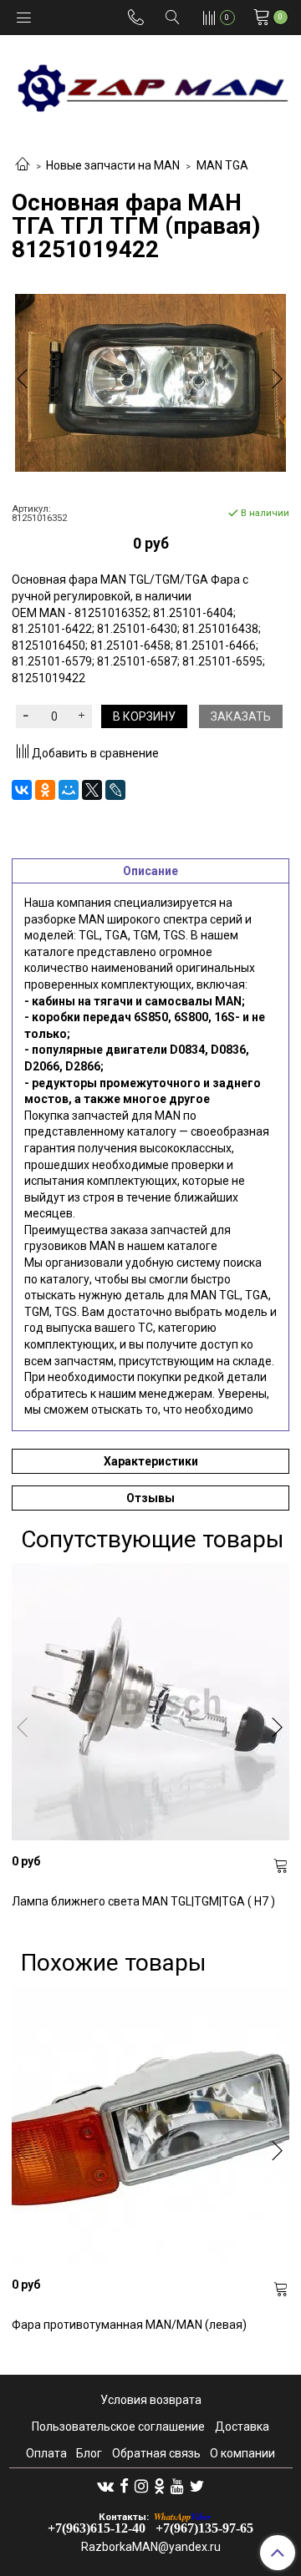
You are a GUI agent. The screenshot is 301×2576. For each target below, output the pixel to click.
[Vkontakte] (105, 2486)
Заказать (241, 716)
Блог (89, 2453)
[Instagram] (141, 2486)
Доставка (242, 2427)
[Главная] (23, 165)
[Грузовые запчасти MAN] (150, 83)
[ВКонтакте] (22, 790)
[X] (92, 790)
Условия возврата (151, 2400)
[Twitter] (197, 2486)
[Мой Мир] (69, 790)
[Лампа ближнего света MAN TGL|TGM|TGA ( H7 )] (150, 1702)
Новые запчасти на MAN (113, 165)
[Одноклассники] (45, 790)
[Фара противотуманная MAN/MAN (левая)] (150, 2125)
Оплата (46, 2453)
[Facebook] (124, 2486)
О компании (242, 2453)
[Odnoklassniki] (159, 2486)
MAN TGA (222, 165)
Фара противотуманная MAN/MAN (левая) (129, 2325)
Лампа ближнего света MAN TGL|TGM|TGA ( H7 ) (143, 1901)
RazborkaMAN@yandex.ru (151, 2547)
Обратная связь (156, 2453)
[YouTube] (177, 2486)
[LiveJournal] (115, 790)
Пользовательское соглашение (118, 2427)
